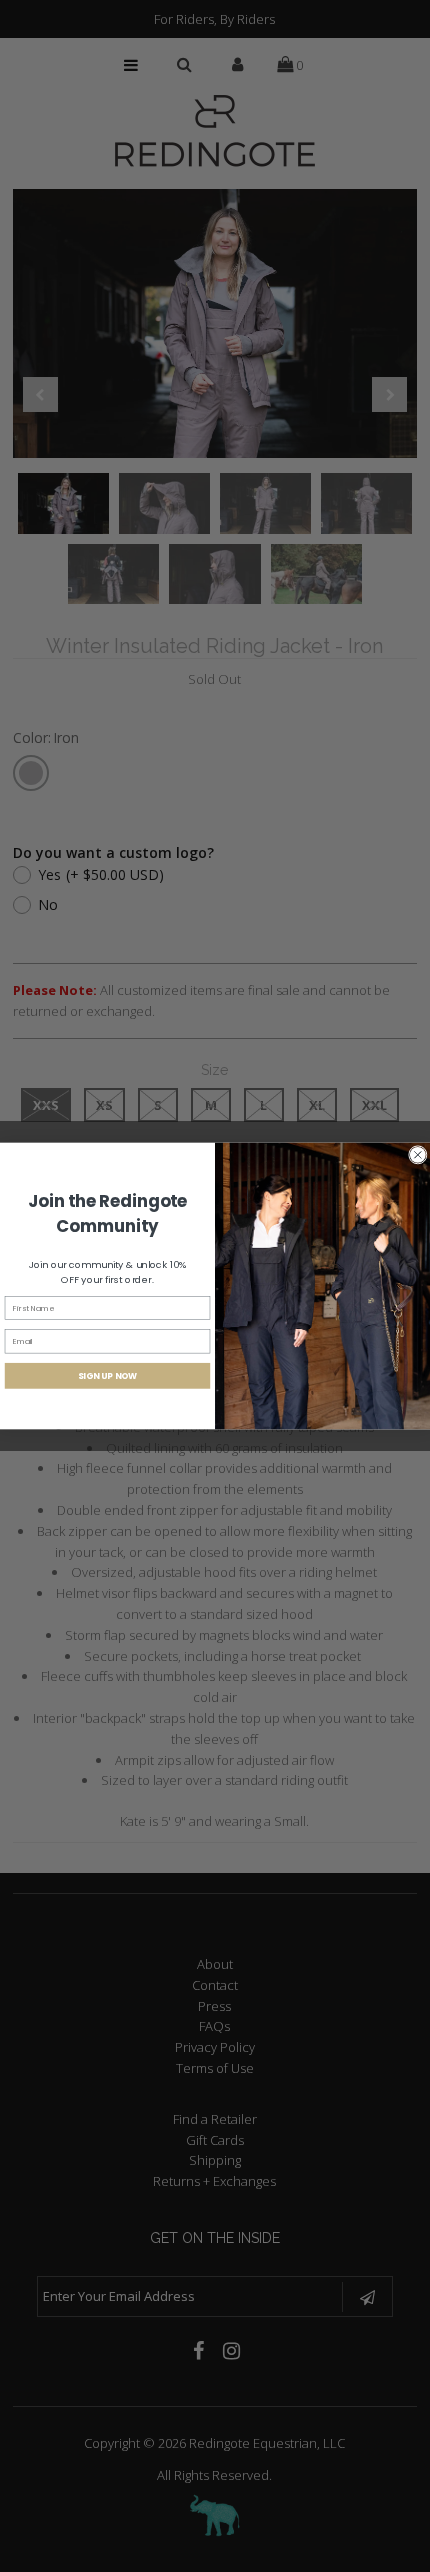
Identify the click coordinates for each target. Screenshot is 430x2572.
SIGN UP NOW (107, 1376)
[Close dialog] (417, 1154)
